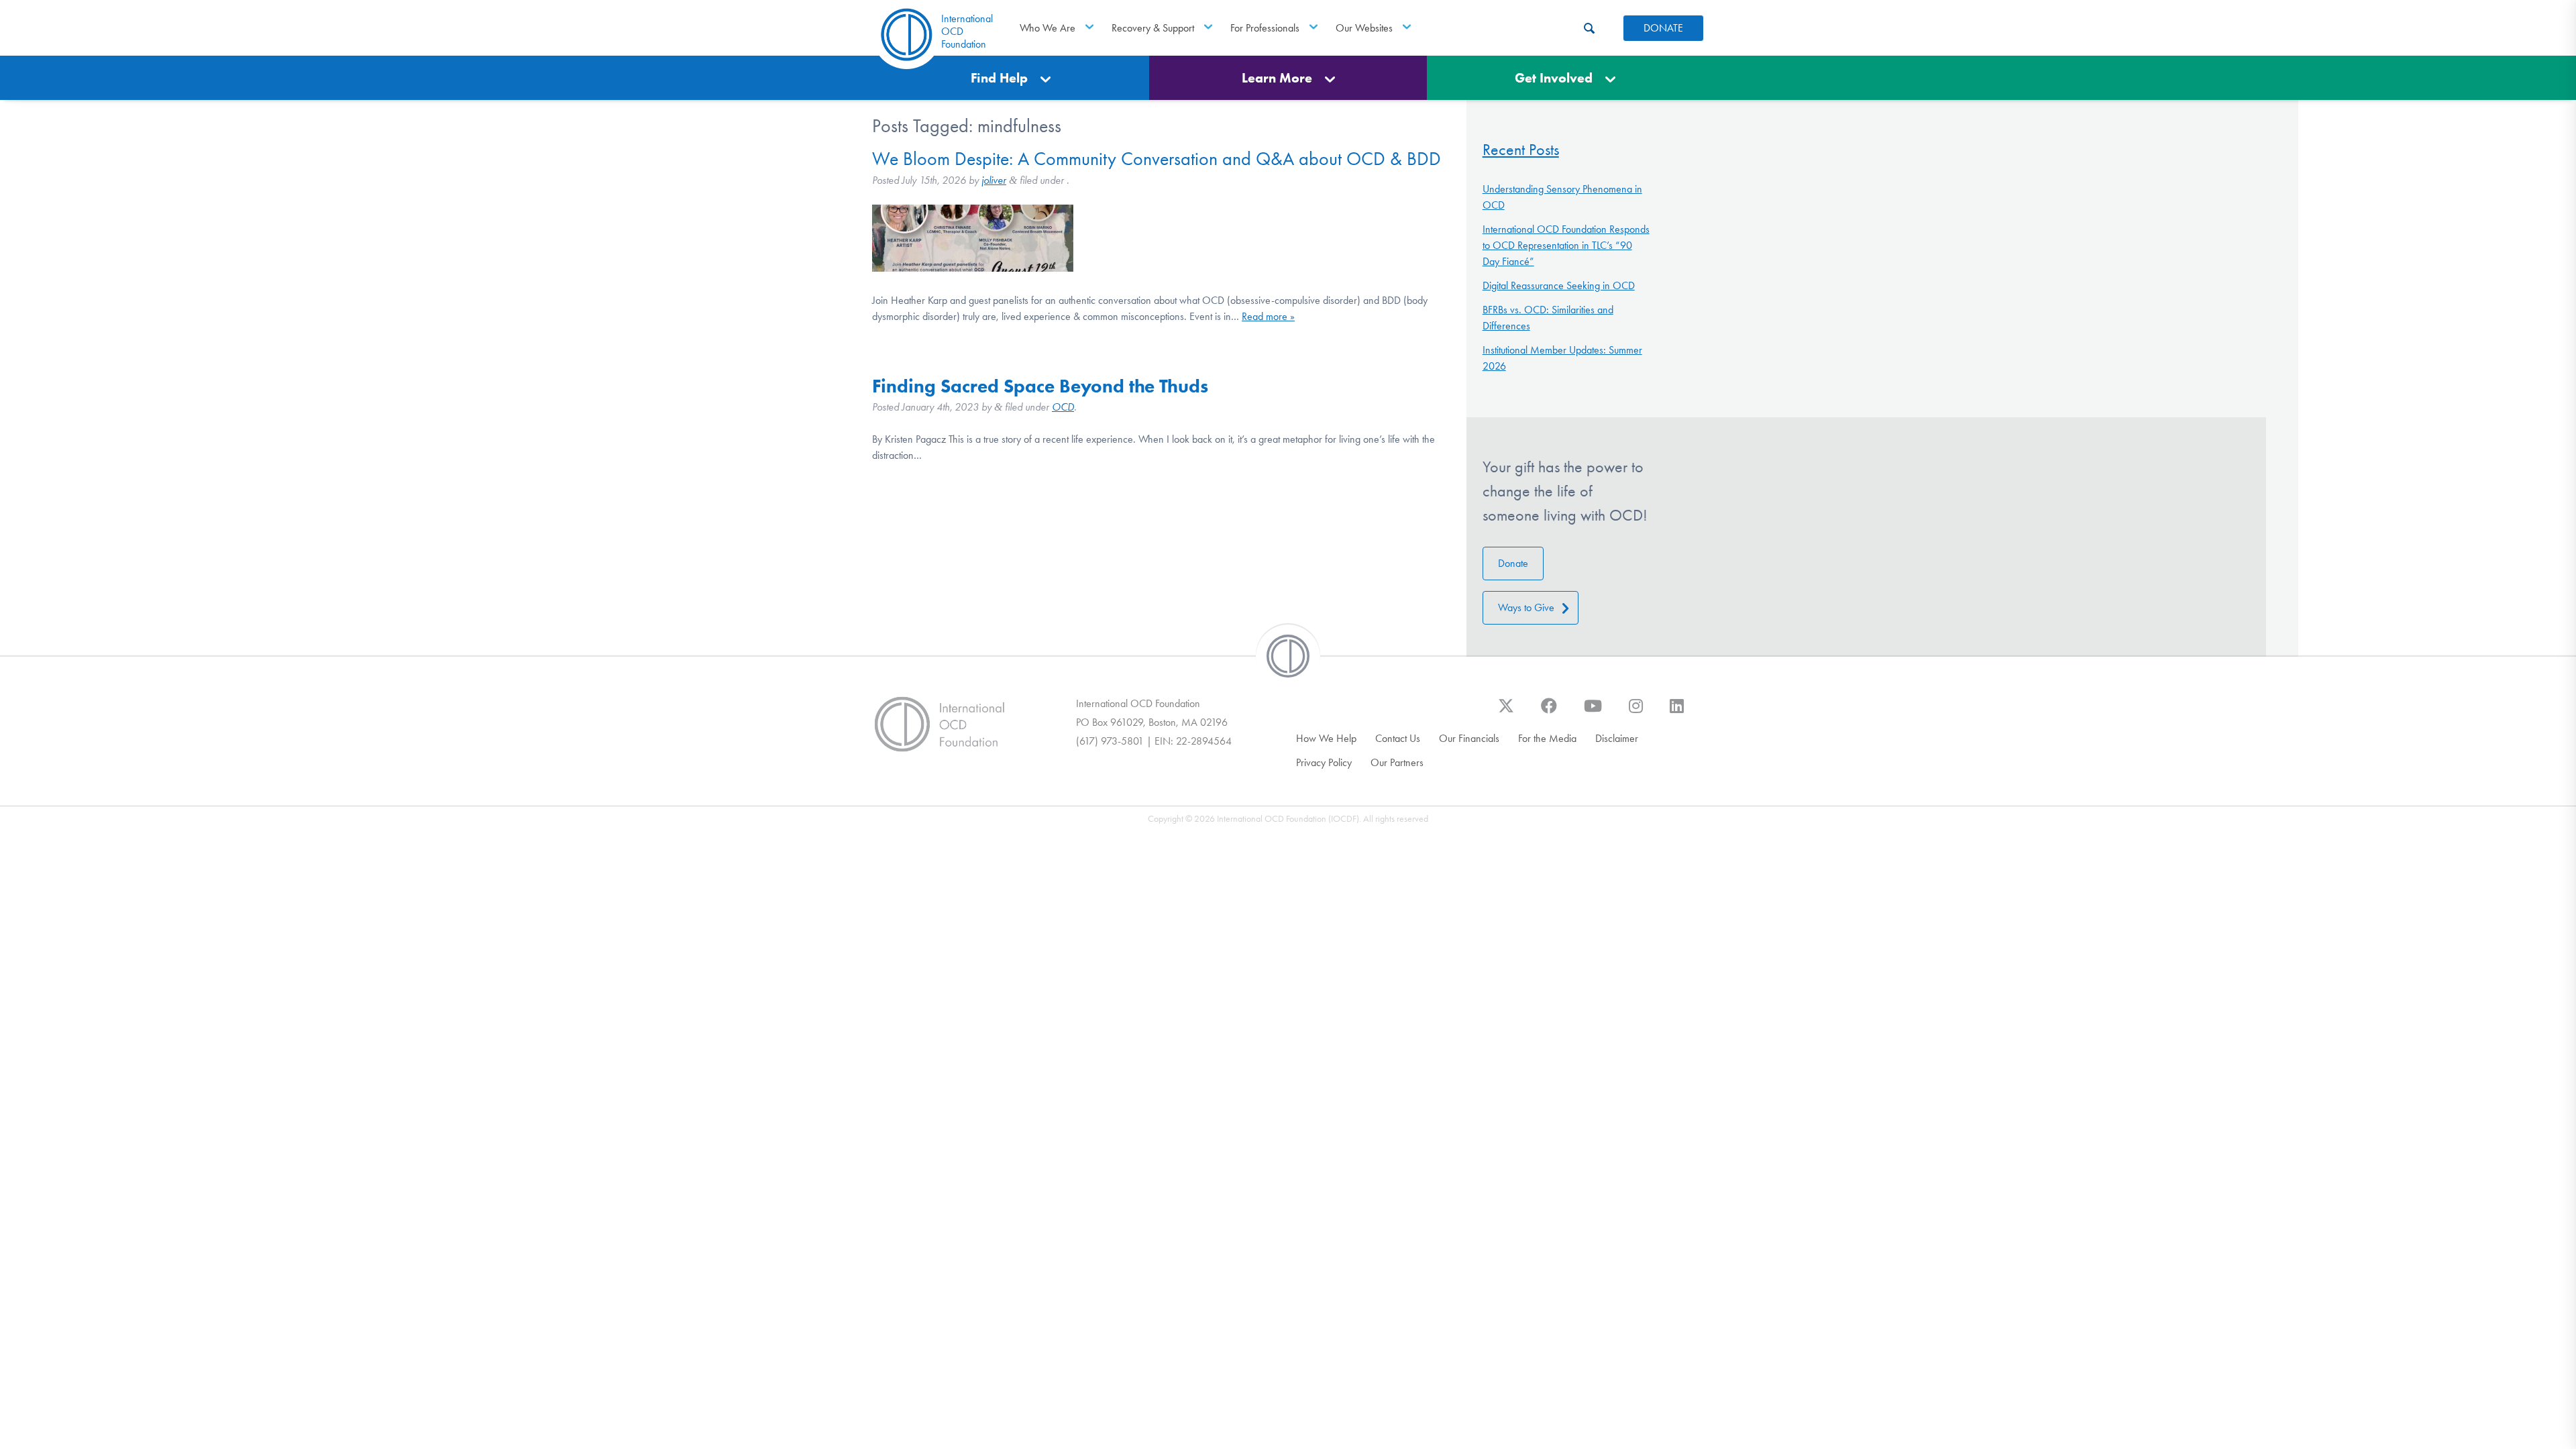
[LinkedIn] (1677, 712)
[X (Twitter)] (1506, 712)
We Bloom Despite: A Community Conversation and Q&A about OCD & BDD (1157, 159)
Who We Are (1048, 28)
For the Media (1547, 738)
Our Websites (1364, 28)
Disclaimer (1617, 738)
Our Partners (1397, 762)
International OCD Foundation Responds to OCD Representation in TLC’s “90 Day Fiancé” (1566, 245)
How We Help (1326, 738)
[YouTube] (1593, 712)
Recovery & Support (1153, 28)
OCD (1063, 407)
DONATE (1663, 28)
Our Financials (1469, 738)
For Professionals (1265, 28)
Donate (1513, 563)
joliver (994, 180)
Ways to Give (1526, 607)
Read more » (1268, 316)
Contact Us (1398, 738)
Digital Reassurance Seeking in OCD (1559, 285)
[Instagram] (1636, 712)
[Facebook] (1549, 712)
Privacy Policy (1324, 762)
